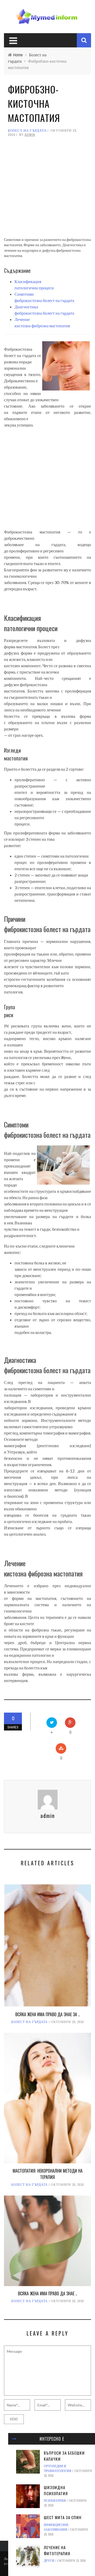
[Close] (14, 2439)
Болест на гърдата (27, 130)
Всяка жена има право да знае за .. (47, 2014)
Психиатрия (55, 2501)
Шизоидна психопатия (56, 2490)
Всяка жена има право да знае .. (47, 2293)
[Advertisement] (47, 190)
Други (49, 2561)
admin (30, 135)
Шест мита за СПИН (63, 2517)
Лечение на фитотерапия (57, 2550)
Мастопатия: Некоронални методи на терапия (48, 2174)
